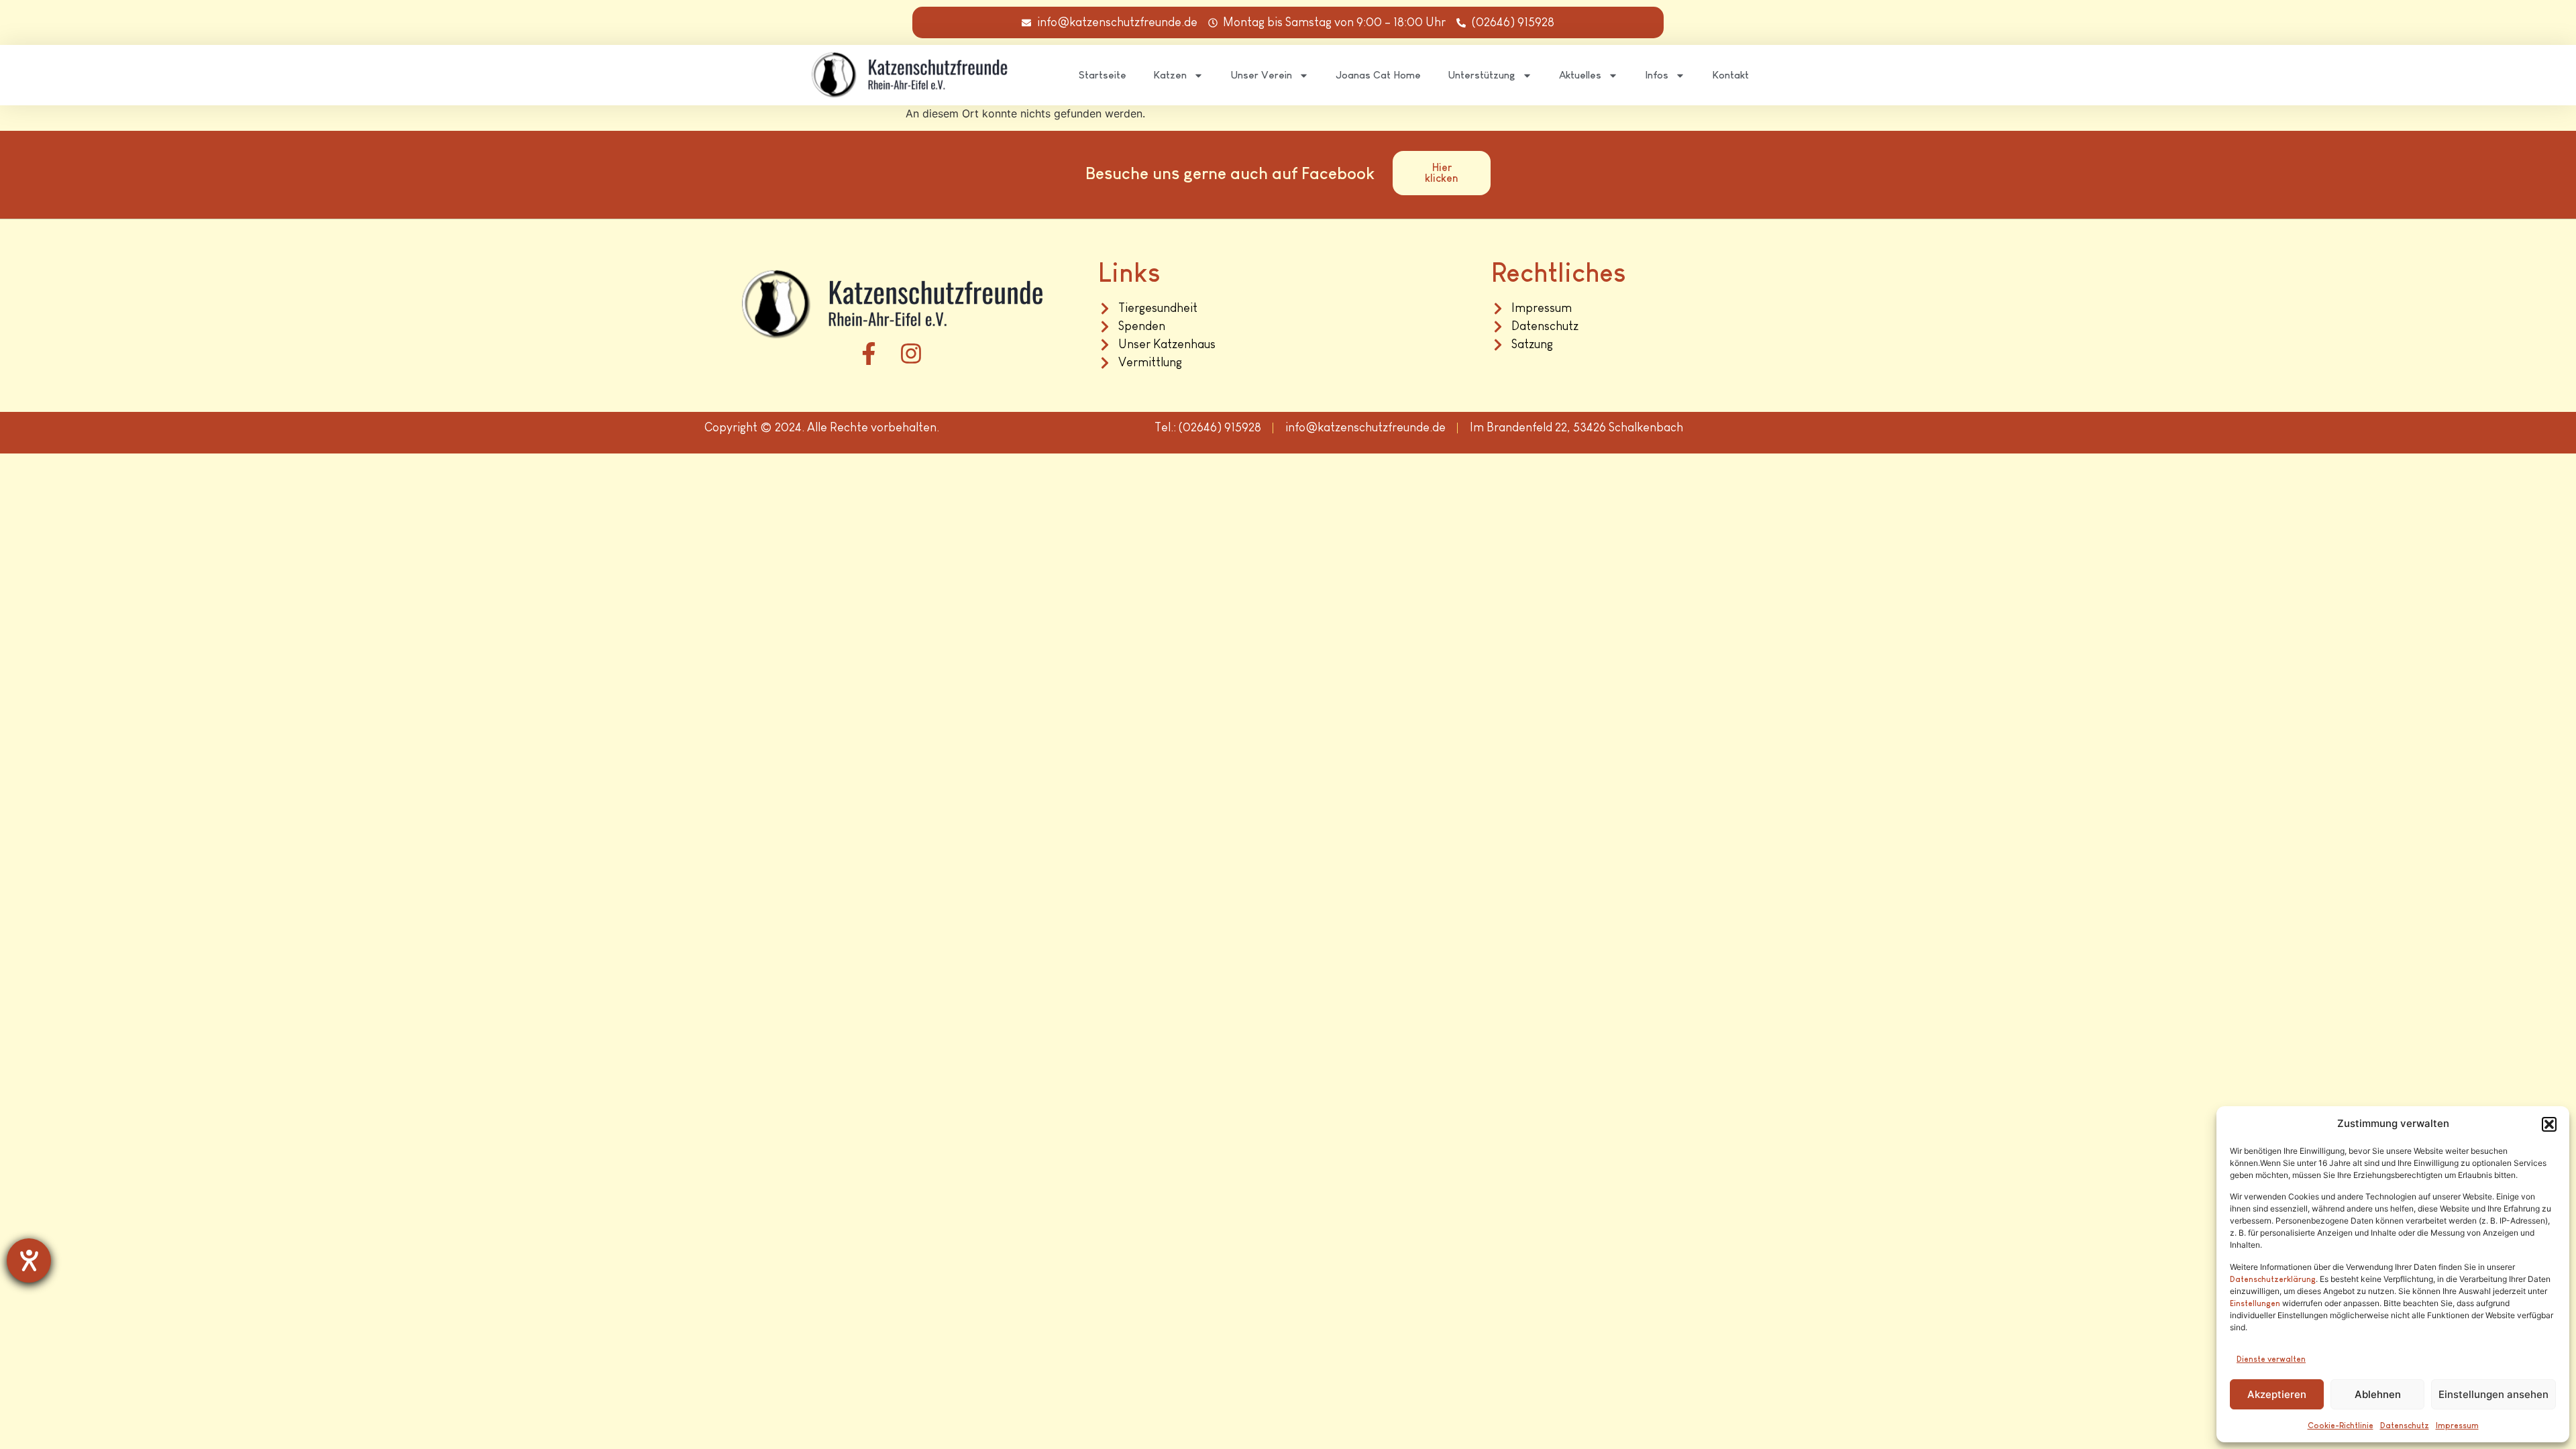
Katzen (1170, 75)
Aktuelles (1580, 75)
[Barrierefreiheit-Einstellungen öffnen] (29, 1260)
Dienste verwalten (2271, 1359)
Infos (1657, 75)
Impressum (2457, 1426)
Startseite (1103, 75)
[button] (2549, 1124)
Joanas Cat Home (1378, 75)
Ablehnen (2378, 1394)
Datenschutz (2405, 1426)
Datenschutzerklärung (2273, 1279)
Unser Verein (1261, 75)
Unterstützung (1482, 75)
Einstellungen (2255, 1303)
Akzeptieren (2277, 1394)
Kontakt (1730, 75)
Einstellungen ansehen (2493, 1394)
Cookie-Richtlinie (2341, 1426)
